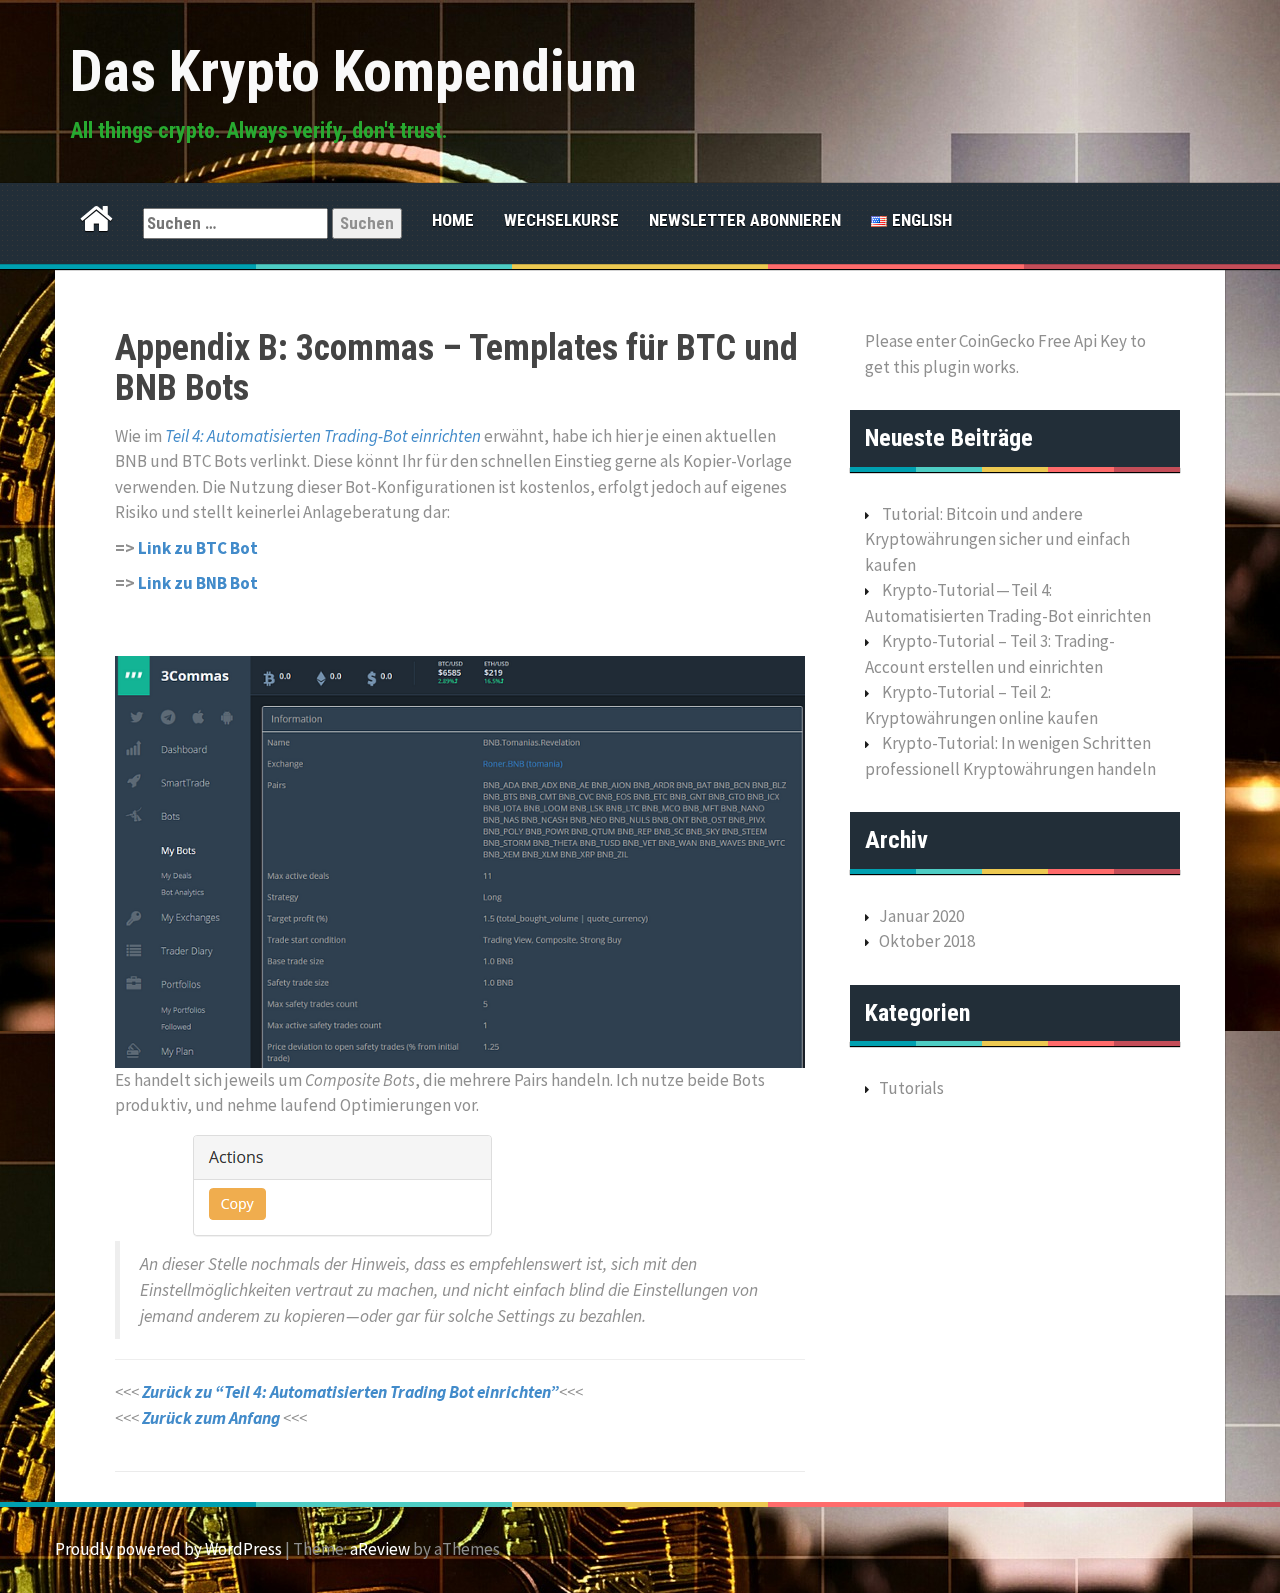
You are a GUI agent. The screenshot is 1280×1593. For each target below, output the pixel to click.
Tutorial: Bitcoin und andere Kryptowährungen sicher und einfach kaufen (997, 539)
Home (453, 220)
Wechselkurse (561, 220)
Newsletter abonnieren (745, 220)
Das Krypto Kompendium (353, 71)
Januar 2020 (921, 916)
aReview (380, 1549)
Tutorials (911, 1088)
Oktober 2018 (927, 941)
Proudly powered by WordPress (168, 1549)
